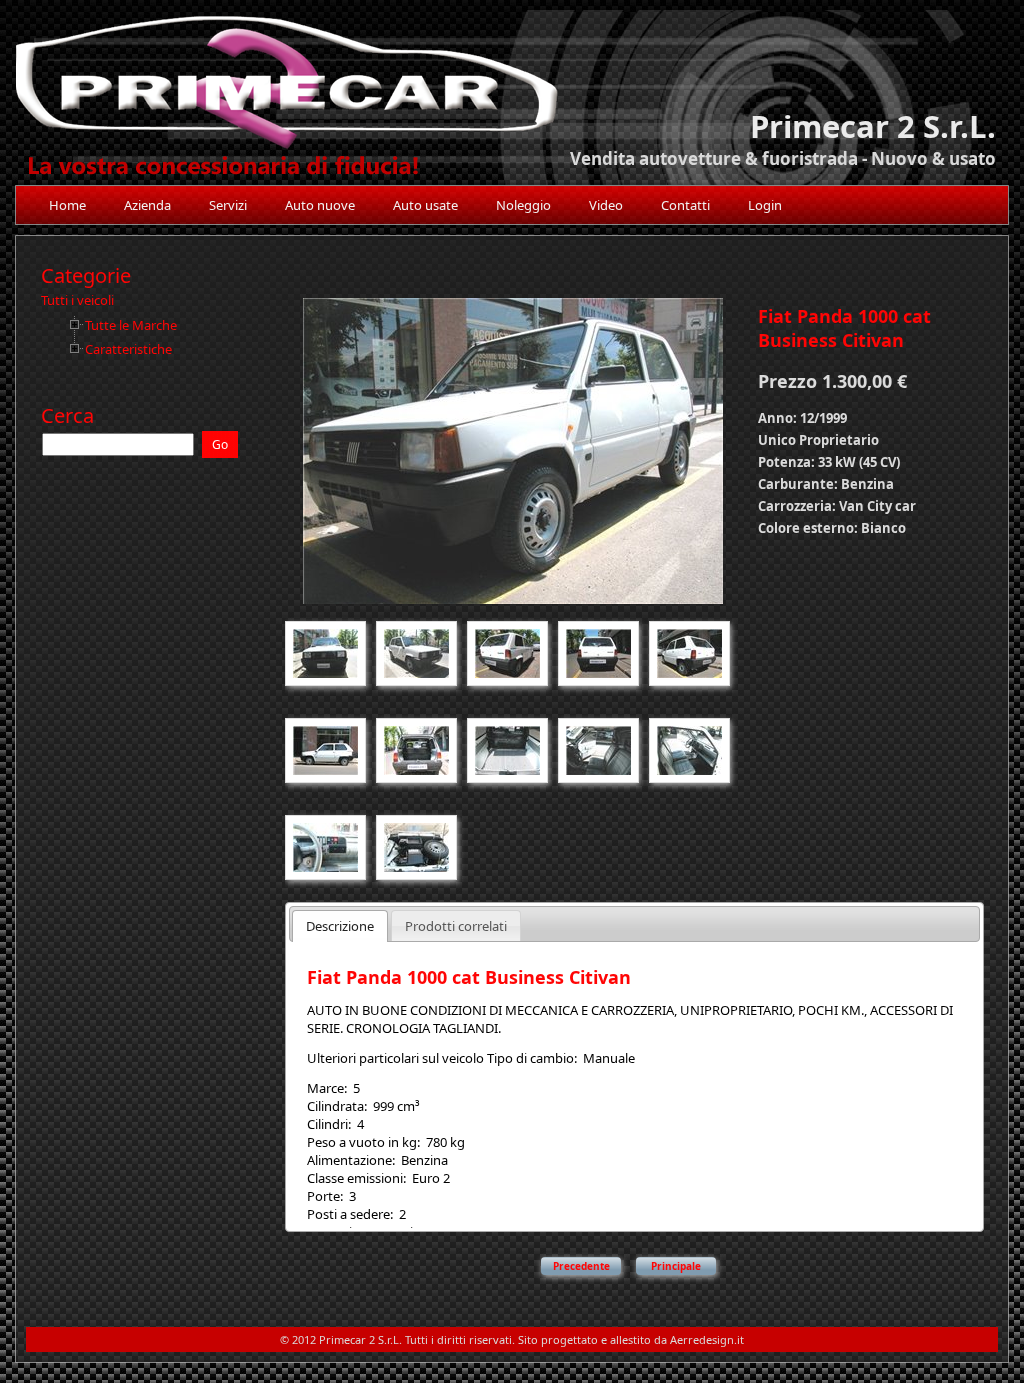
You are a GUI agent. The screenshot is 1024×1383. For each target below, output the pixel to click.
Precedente (581, 1266)
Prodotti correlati (456, 926)
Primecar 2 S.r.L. (873, 126)
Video (606, 205)
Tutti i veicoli (77, 300)
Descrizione (340, 926)
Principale (676, 1266)
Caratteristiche (128, 349)
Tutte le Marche (131, 325)
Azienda (147, 205)
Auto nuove (320, 205)
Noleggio (523, 205)
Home (67, 205)
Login (765, 205)
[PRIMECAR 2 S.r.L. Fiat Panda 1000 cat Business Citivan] (513, 606)
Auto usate (425, 205)
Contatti (685, 205)
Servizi (228, 205)
